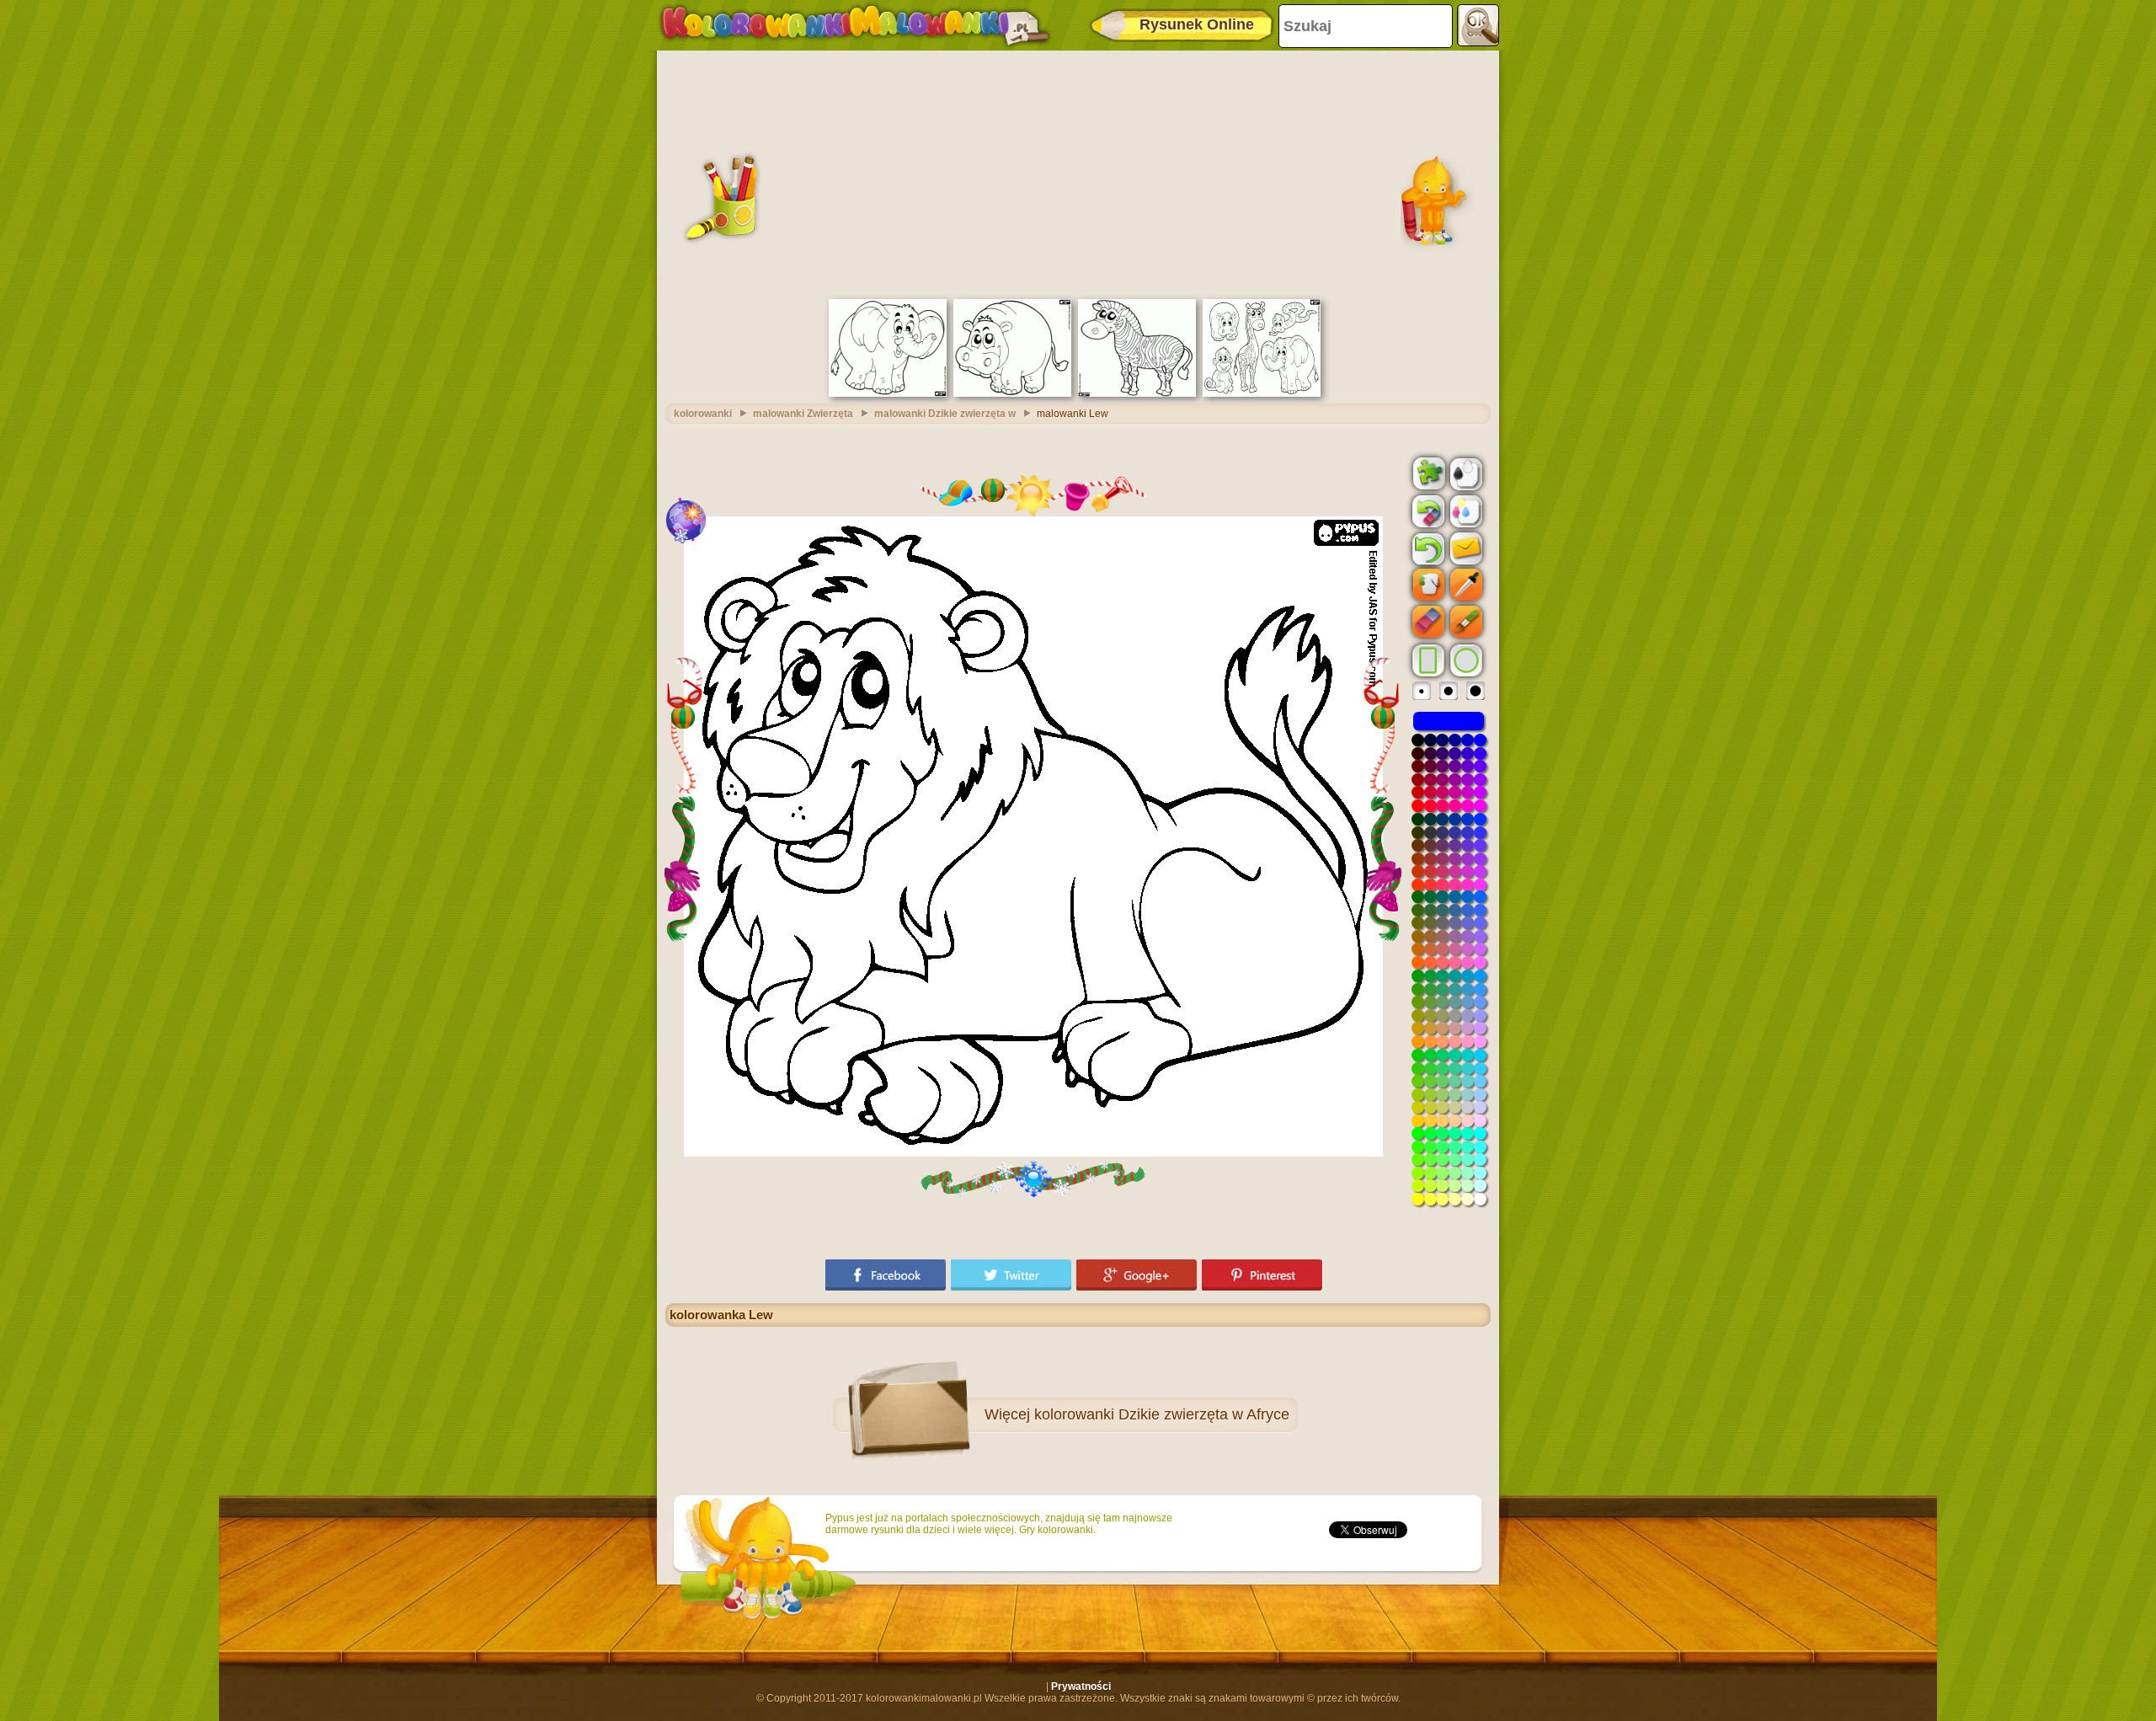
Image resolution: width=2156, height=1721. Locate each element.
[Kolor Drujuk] (1465, 510)
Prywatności (1081, 1686)
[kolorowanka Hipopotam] (1012, 393)
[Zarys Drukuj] (1465, 473)
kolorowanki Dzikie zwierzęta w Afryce (1162, 1414)
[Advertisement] (1078, 173)
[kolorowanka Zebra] (1137, 393)
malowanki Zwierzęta (803, 414)
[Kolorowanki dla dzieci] (855, 25)
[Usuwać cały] (1427, 511)
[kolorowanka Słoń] (888, 393)
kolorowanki (703, 414)
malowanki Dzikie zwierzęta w (945, 414)
